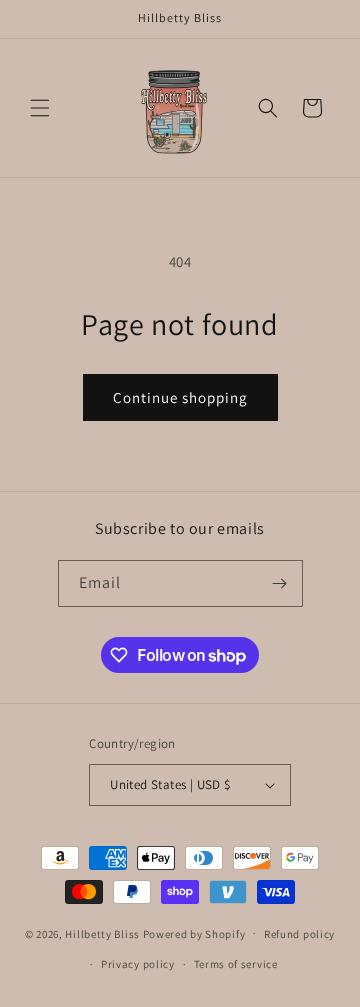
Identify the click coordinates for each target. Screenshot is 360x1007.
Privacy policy (138, 964)
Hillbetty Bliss (102, 933)
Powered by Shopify (194, 933)
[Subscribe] (280, 583)
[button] (40, 108)
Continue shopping (180, 397)
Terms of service (236, 964)
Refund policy (299, 934)
